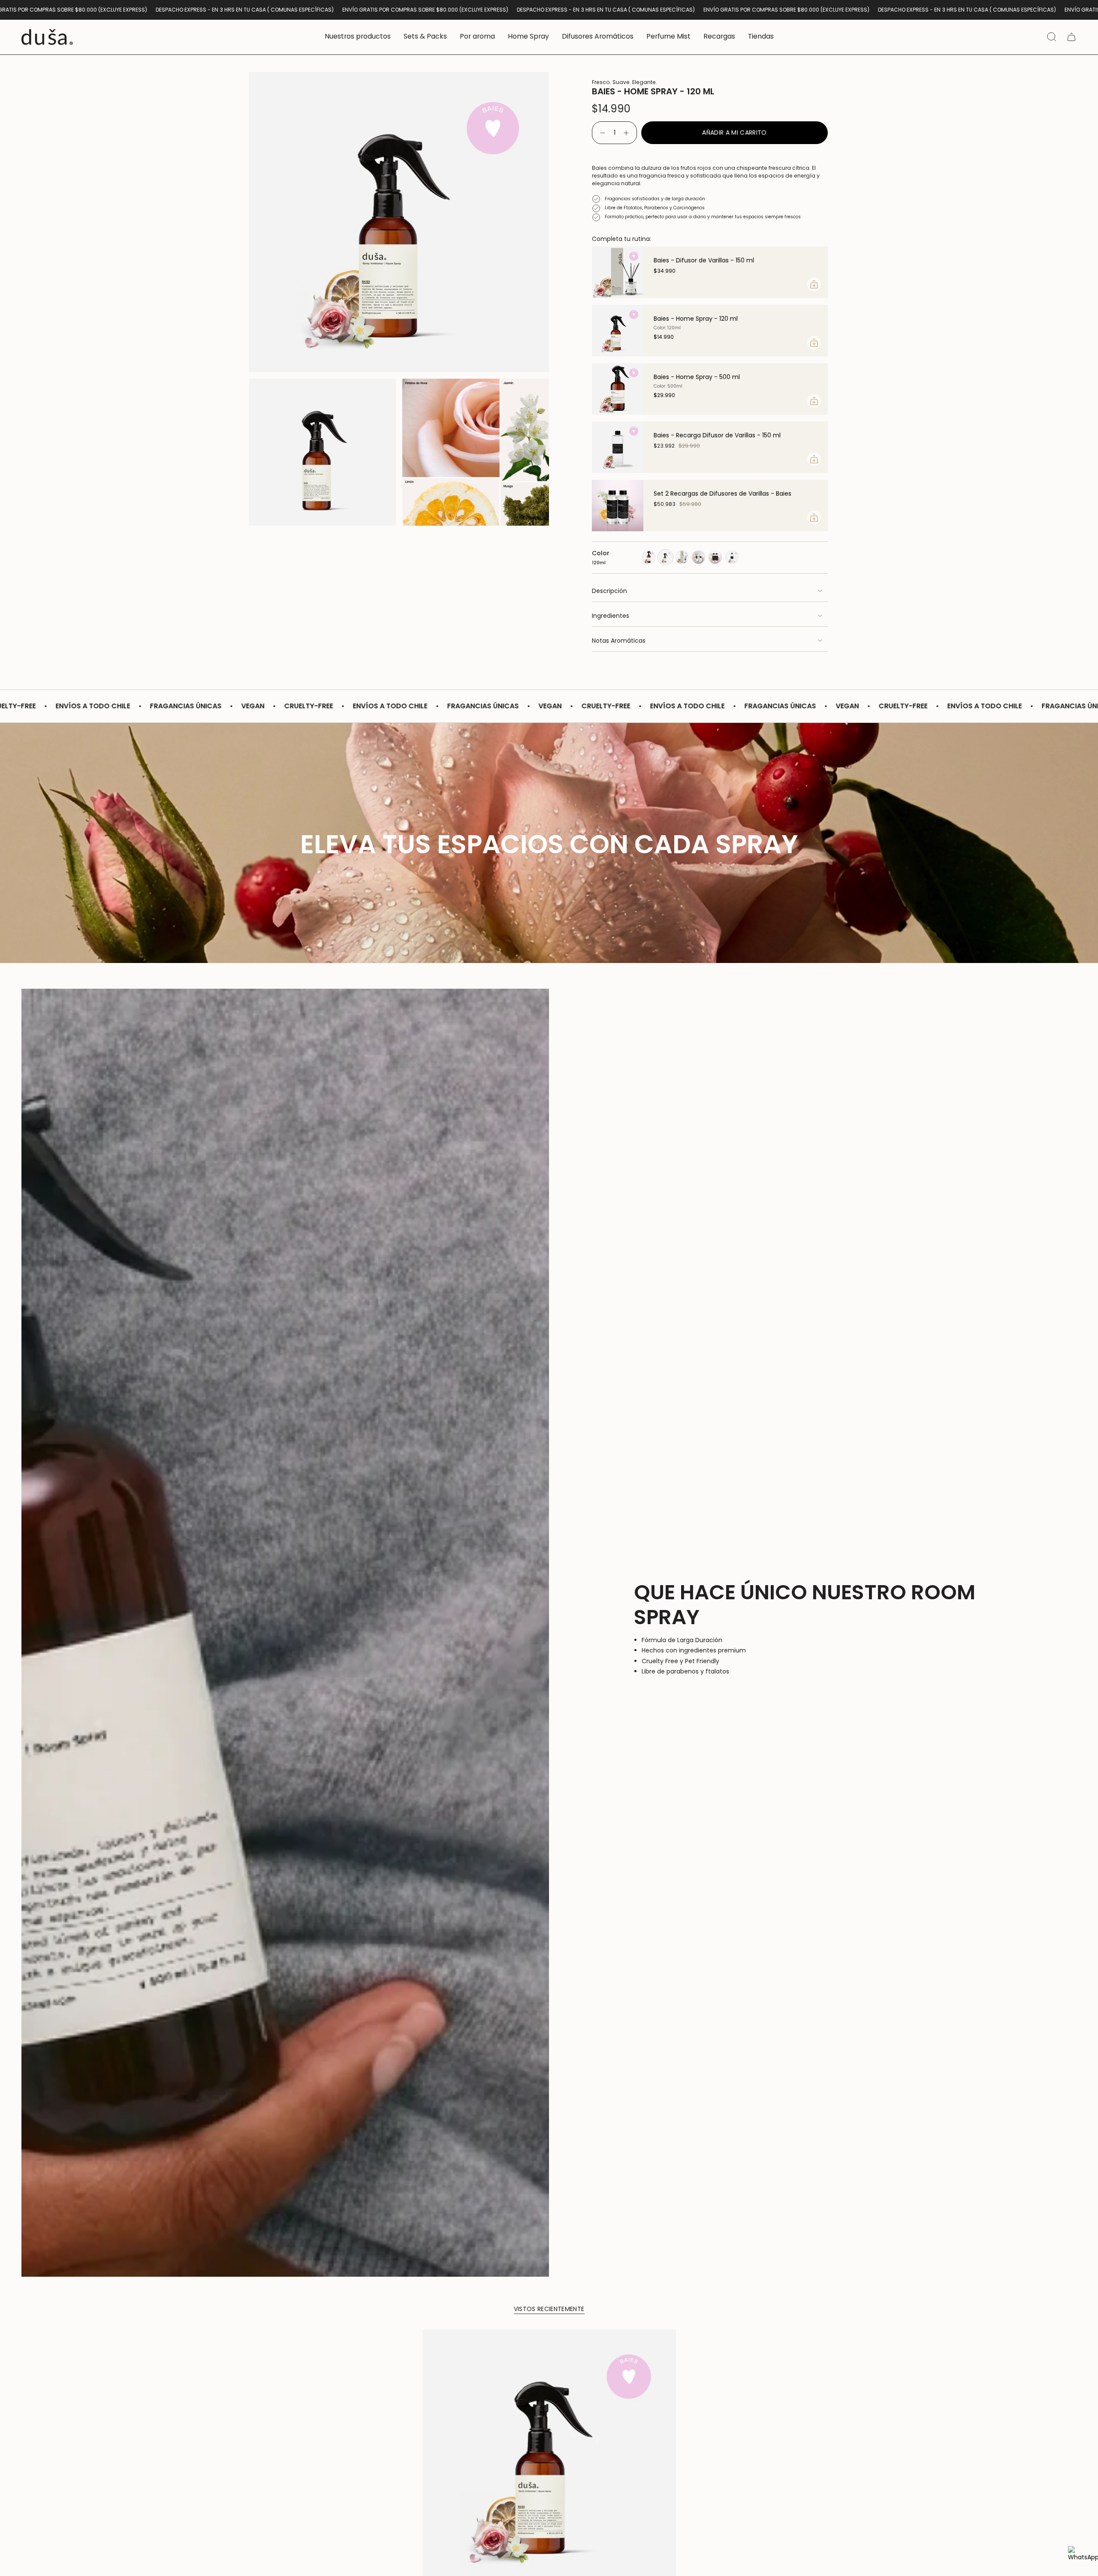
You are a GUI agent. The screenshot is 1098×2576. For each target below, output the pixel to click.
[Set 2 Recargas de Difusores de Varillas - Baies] (618, 506)
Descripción (609, 591)
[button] (358, 37)
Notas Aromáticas (619, 641)
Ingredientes (611, 616)
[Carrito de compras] (1071, 37)
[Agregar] (814, 284)
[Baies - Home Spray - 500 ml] (618, 389)
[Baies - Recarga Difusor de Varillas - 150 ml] (618, 447)
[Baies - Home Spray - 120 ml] (618, 331)
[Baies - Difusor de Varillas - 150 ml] (618, 272)
